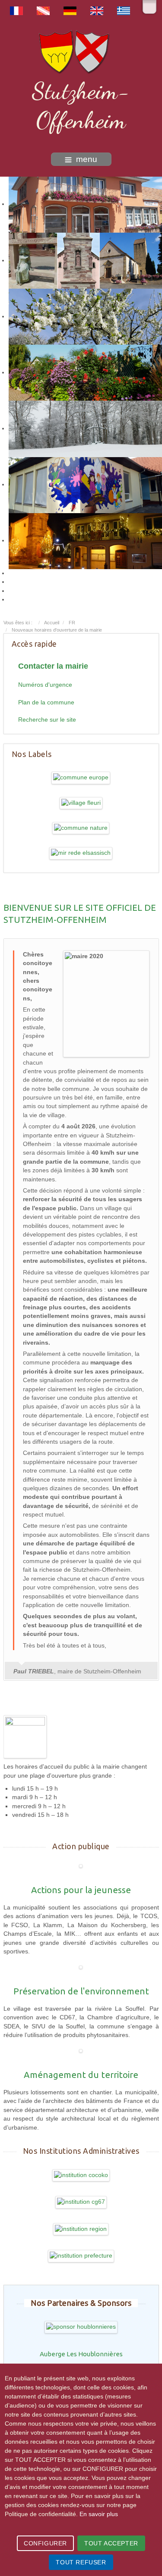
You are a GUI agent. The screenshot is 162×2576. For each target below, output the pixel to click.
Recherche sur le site (47, 720)
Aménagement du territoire (81, 2075)
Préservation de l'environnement (81, 1991)
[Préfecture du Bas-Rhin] (81, 2256)
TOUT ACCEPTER (111, 2543)
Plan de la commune (46, 702)
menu (87, 159)
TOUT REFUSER (81, 2562)
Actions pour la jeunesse (81, 1890)
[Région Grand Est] (81, 2229)
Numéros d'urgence (45, 685)
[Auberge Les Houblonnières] (81, 2327)
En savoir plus (99, 2514)
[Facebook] (149, 7)
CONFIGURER (45, 2543)
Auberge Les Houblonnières (81, 2354)
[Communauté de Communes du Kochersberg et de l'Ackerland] (81, 2175)
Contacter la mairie (53, 666)
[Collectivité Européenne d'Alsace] (81, 2202)
